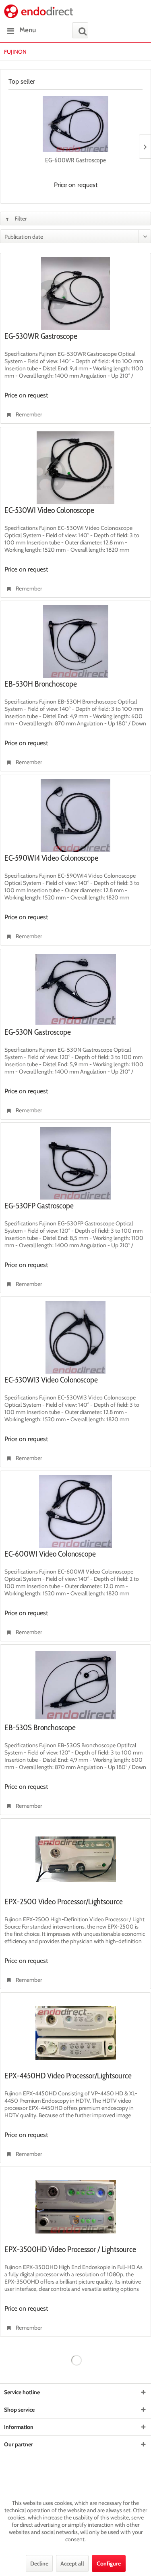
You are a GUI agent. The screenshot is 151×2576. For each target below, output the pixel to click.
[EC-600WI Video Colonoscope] (75, 1511)
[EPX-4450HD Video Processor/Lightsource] (75, 2033)
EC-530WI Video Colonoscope (49, 511)
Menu (28, 30)
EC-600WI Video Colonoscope (50, 1554)
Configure (109, 2563)
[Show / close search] (80, 30)
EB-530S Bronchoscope (40, 1728)
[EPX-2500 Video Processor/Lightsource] (75, 1859)
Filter (20, 219)
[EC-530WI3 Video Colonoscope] (75, 1337)
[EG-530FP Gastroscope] (75, 1163)
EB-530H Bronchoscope (41, 684)
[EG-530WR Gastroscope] (75, 294)
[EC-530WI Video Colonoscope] (75, 468)
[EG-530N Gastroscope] (75, 990)
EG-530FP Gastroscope (39, 1206)
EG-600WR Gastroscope (75, 160)
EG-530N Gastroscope (38, 1032)
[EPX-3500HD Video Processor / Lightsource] (75, 2207)
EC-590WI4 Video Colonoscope (51, 858)
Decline (39, 2563)
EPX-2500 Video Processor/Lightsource (64, 1902)
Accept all (72, 2563)
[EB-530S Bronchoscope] (75, 1685)
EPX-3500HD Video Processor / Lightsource (70, 2250)
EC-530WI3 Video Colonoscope (51, 1380)
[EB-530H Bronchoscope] (75, 641)
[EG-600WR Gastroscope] (75, 124)
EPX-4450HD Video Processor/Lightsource (68, 2076)
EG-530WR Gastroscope (41, 336)
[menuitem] (20, 30)
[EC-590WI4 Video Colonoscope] (75, 815)
